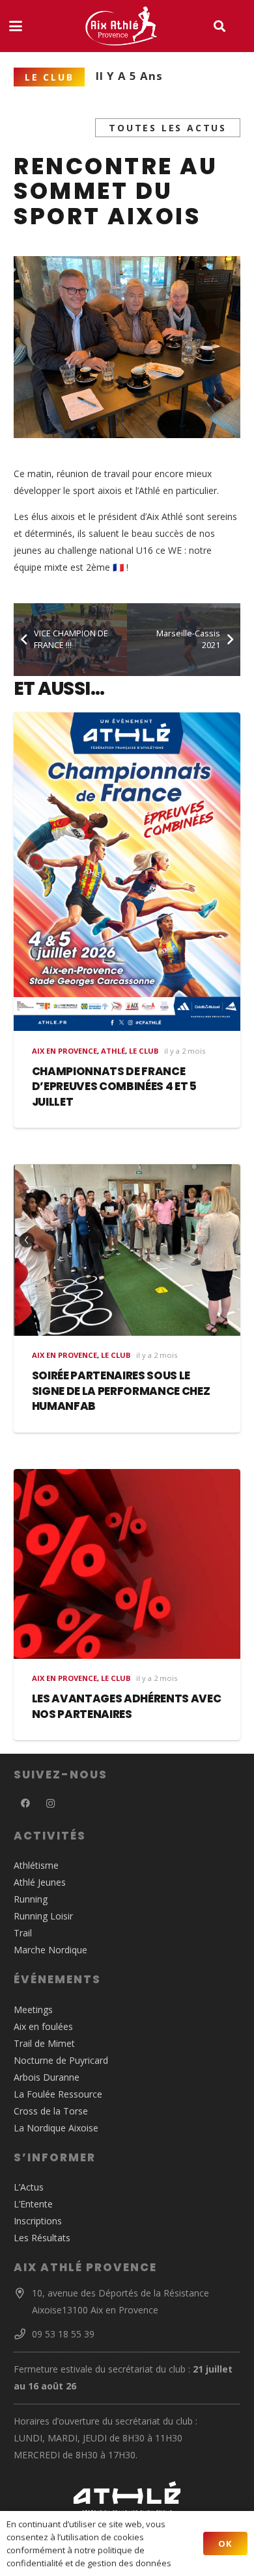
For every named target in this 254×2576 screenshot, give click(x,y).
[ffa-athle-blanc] (127, 2497)
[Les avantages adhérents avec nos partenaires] (127, 1564)
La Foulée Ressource (58, 2094)
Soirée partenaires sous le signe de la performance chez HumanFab (121, 1391)
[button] (16, 26)
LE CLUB (144, 1051)
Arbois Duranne (47, 2077)
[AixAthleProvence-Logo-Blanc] (121, 26)
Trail (23, 1933)
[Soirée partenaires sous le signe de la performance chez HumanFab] (127, 1250)
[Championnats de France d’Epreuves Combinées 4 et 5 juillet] (127, 872)
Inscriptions (38, 2221)
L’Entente (33, 2204)
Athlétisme (36, 1865)
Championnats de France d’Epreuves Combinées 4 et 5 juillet (114, 1086)
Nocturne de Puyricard (61, 2060)
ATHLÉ (113, 1051)
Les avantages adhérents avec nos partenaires (127, 1706)
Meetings (33, 2010)
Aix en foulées (43, 2026)
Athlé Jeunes (40, 1882)
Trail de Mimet (44, 2043)
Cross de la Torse (51, 2111)
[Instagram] (50, 1803)
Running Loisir (43, 1916)
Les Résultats (42, 2238)
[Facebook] (25, 1803)
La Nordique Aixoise (56, 2128)
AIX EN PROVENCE (64, 1051)
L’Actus (29, 2187)
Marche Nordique (50, 1950)
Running (31, 1899)
